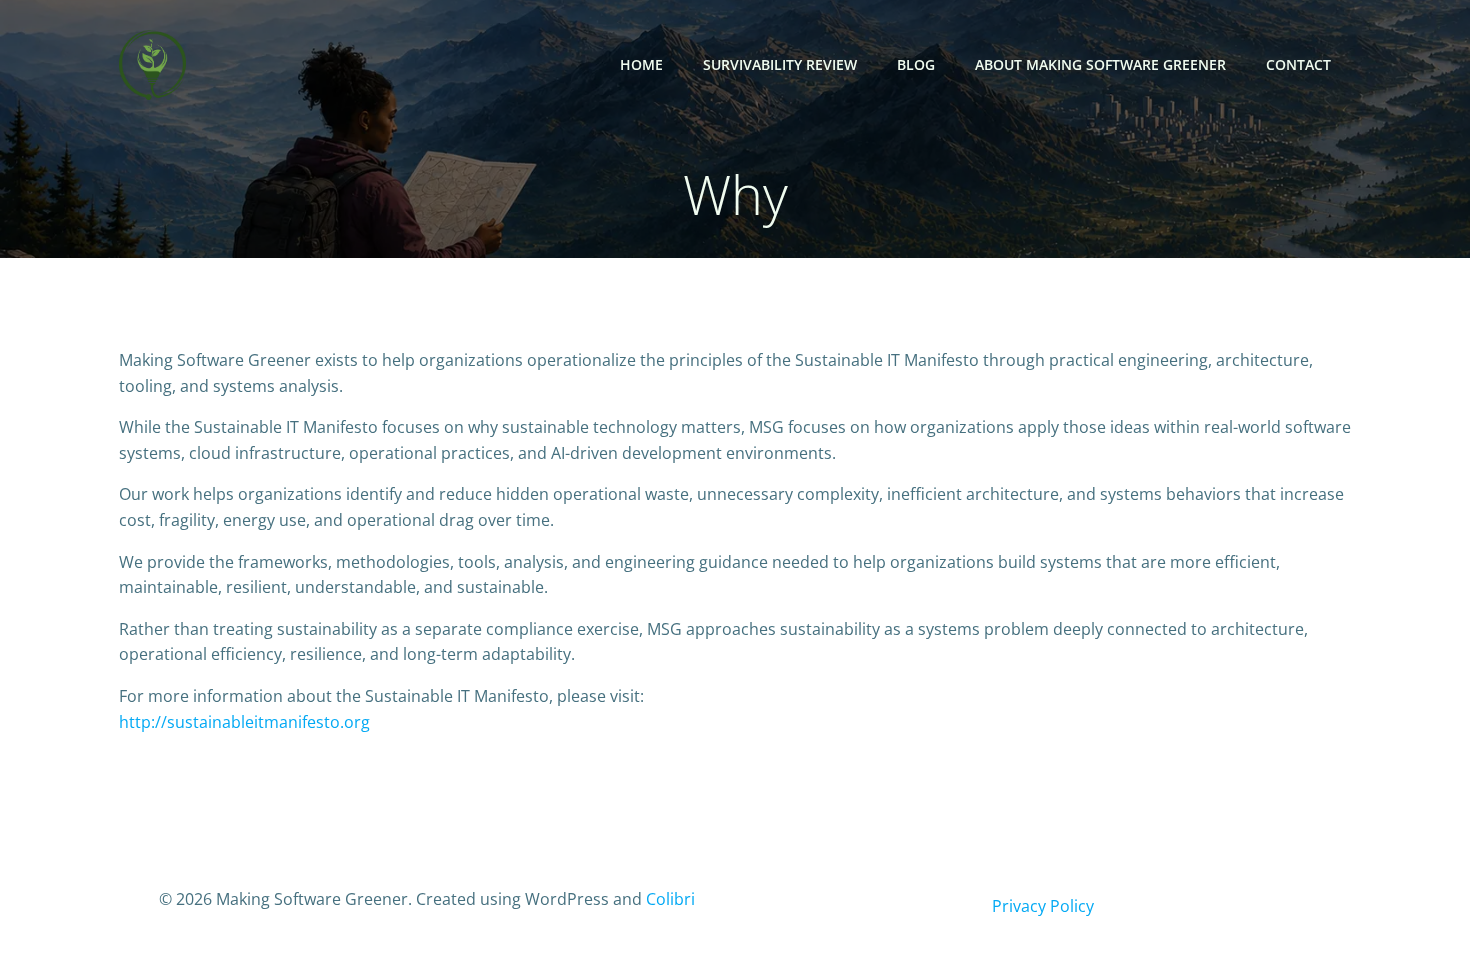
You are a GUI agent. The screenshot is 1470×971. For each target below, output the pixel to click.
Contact (1298, 64)
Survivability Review (780, 64)
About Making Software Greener (1100, 64)
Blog (916, 64)
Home (641, 64)
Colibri (670, 899)
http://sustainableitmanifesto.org (244, 722)
